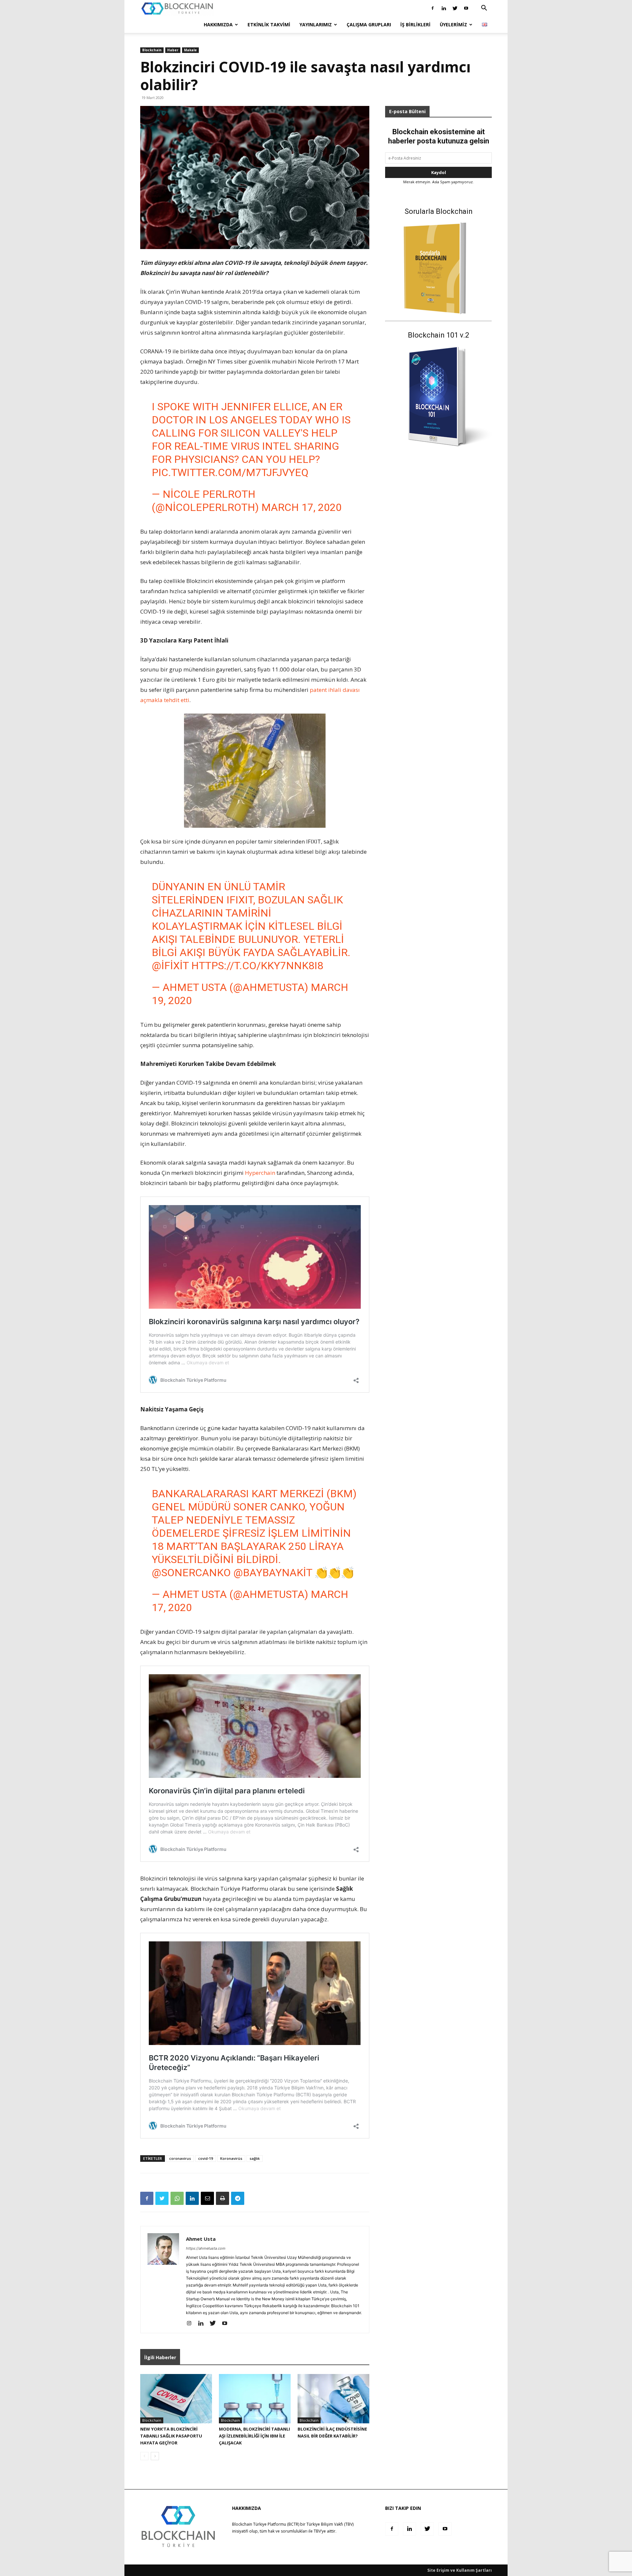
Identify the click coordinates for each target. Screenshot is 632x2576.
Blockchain (152, 50)
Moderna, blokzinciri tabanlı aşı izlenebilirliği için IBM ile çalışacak (254, 2436)
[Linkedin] (444, 8)
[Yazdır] (223, 2198)
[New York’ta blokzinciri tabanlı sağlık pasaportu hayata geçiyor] (176, 2399)
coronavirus (180, 2158)
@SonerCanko (191, 1573)
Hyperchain (260, 1173)
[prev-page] (144, 2456)
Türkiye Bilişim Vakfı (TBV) (330, 2524)
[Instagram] (191, 2324)
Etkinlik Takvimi (269, 25)
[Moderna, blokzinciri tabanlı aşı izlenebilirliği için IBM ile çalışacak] (255, 2399)
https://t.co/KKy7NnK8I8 (257, 966)
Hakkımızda (218, 25)
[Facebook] (433, 8)
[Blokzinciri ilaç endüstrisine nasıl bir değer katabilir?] (333, 2399)
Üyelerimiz (453, 25)
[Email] (207, 2198)
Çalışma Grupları (369, 25)
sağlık (255, 2158)
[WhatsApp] (177, 2198)
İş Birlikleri (415, 25)
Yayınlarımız (316, 25)
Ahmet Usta (201, 2239)
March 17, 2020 (302, 507)
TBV (317, 2531)
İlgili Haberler (160, 2357)
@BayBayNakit (273, 1573)
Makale (190, 50)
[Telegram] (238, 2198)
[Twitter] (455, 8)
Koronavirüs (231, 2158)
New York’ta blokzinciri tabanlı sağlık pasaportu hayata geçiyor (171, 2436)
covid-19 (206, 2158)
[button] (484, 9)
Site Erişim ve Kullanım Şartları (460, 2570)
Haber (173, 50)
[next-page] (155, 2456)
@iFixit (170, 966)
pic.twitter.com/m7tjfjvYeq (230, 472)
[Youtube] (466, 8)
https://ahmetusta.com (206, 2248)
